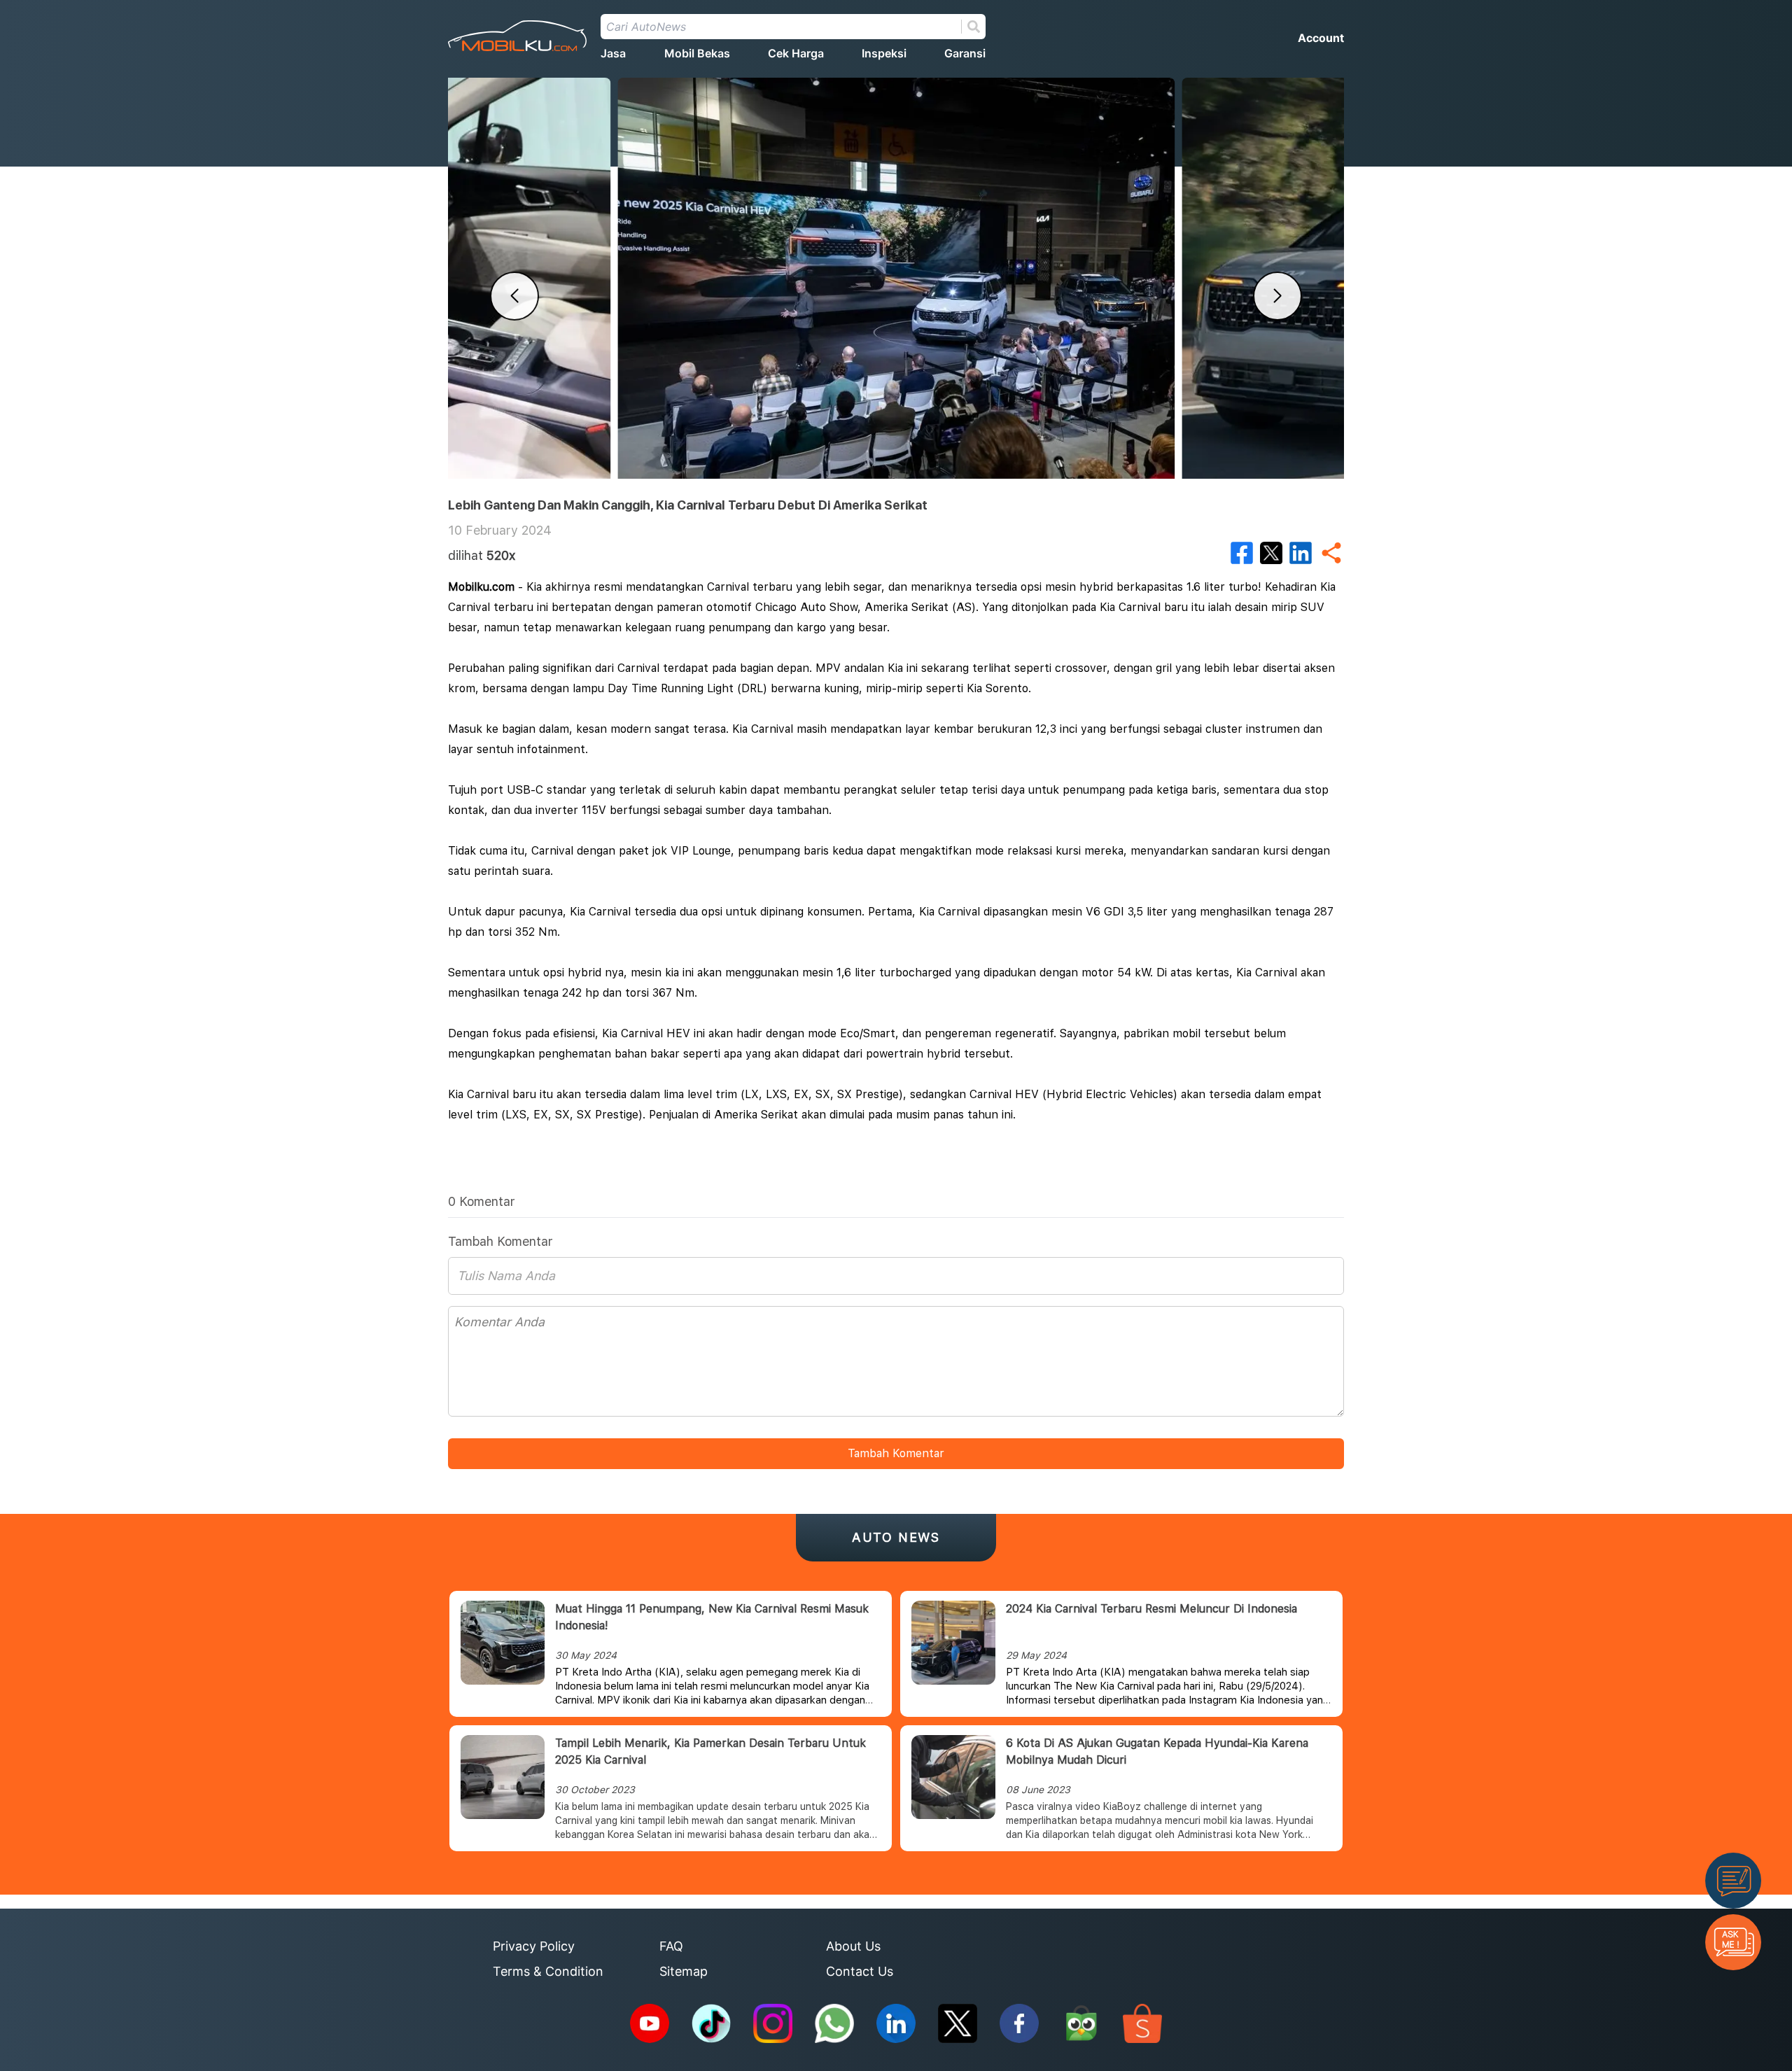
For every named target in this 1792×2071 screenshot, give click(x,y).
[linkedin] (1301, 553)
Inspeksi (884, 53)
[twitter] (1271, 553)
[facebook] (1242, 553)
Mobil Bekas (697, 53)
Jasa (613, 53)
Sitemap (684, 1971)
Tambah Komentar (896, 1453)
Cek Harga (796, 53)
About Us (853, 1946)
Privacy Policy (534, 1946)
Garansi (965, 53)
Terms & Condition (548, 1971)
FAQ (671, 1946)
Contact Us (860, 1971)
